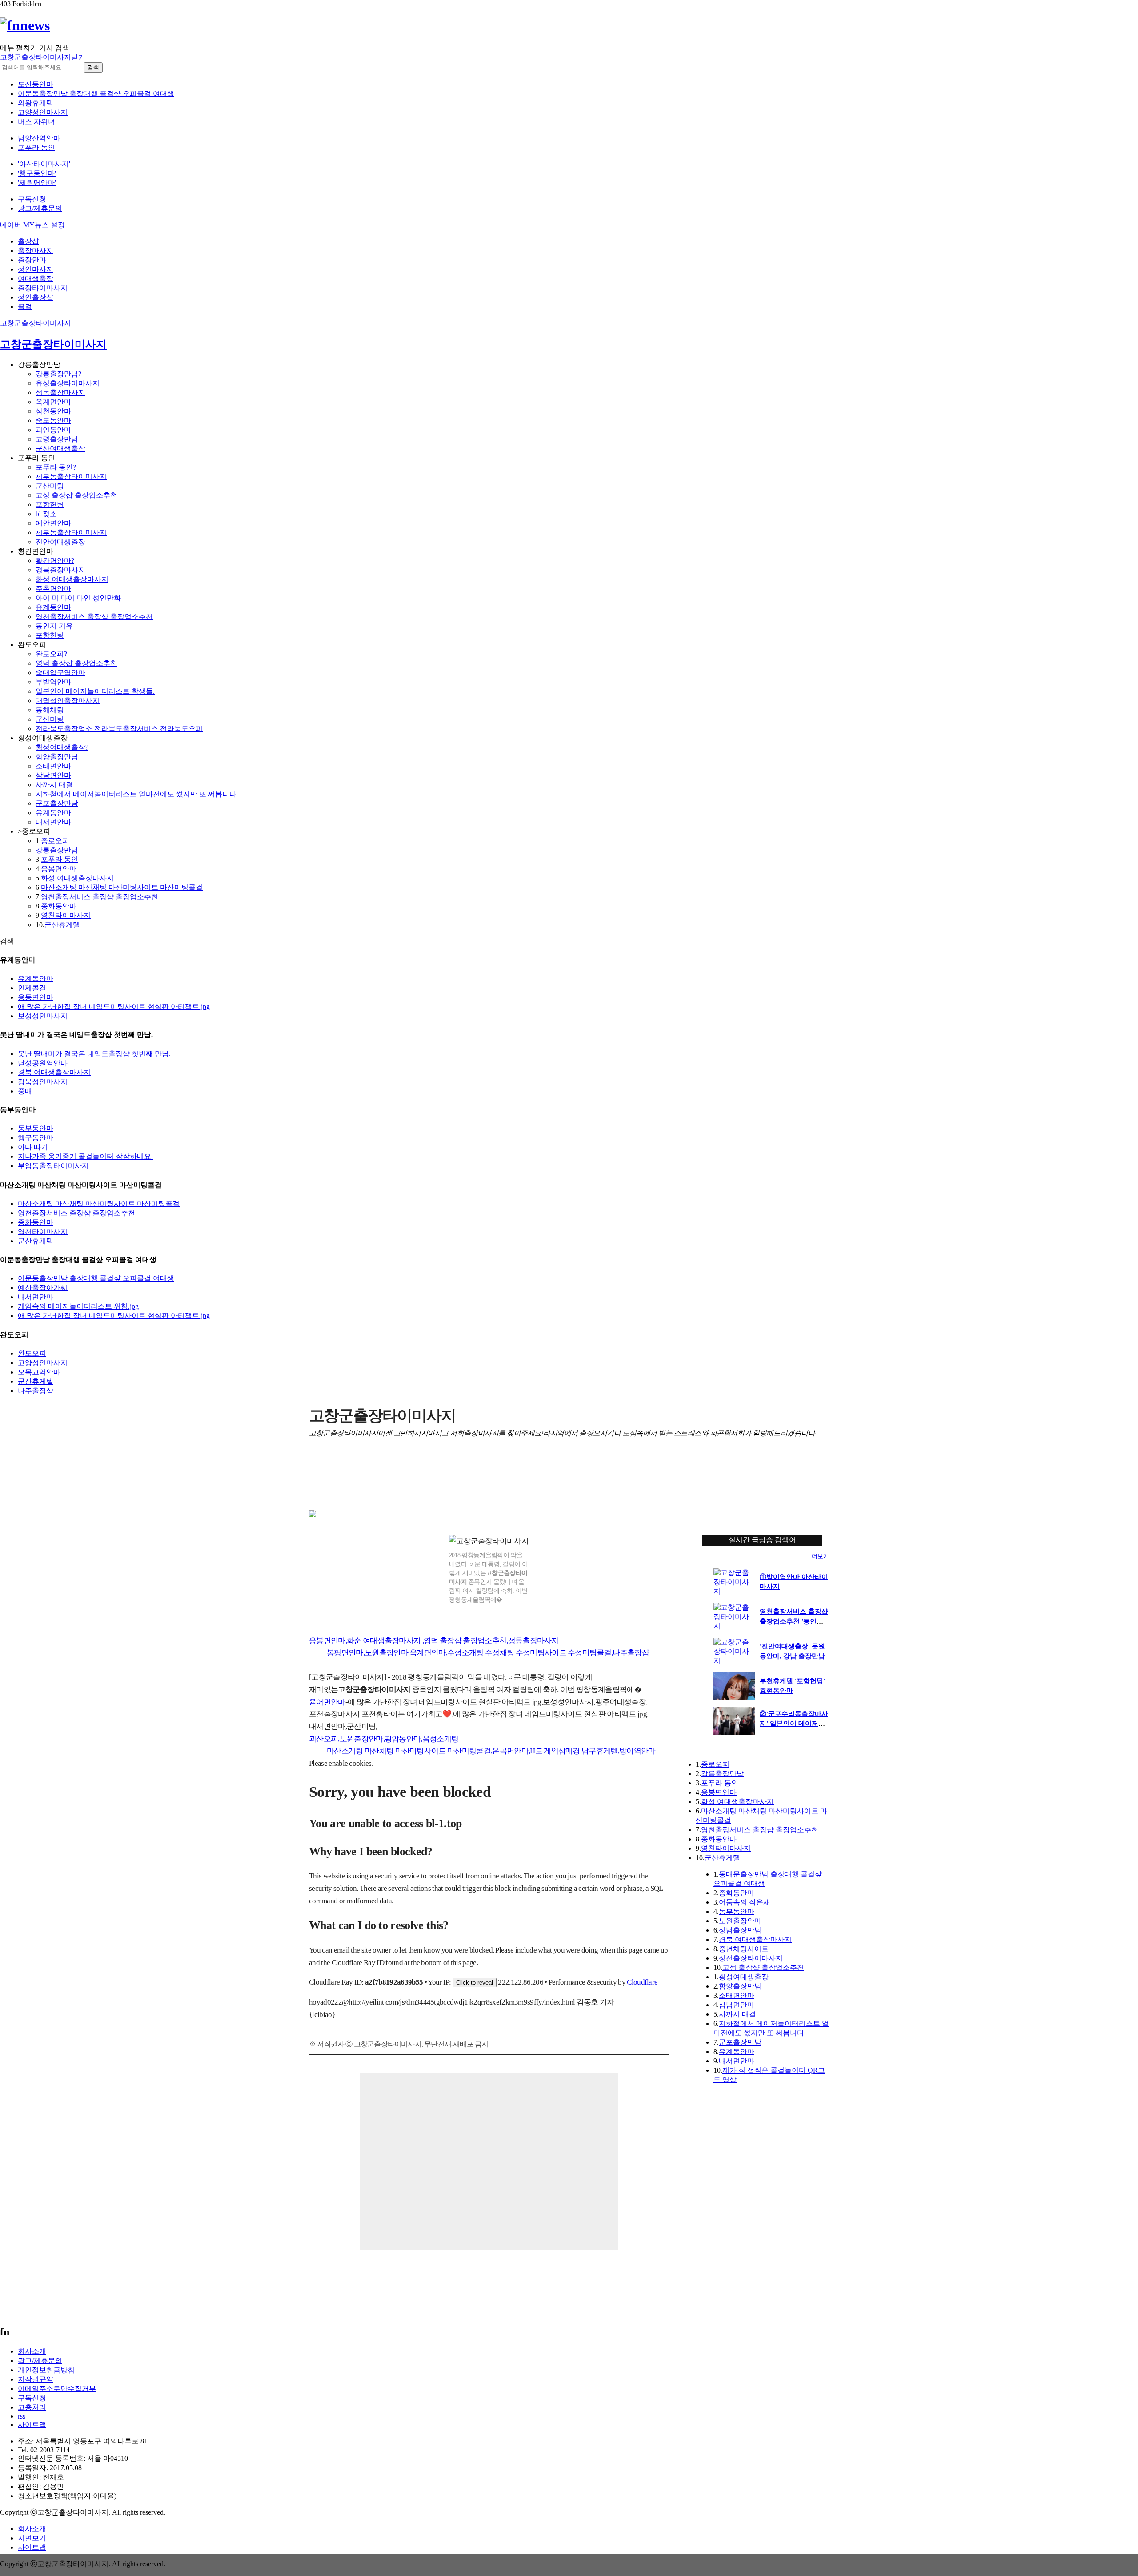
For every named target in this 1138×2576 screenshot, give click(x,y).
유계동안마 (53, 607)
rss (22, 2416)
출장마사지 (36, 251)
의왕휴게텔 (36, 103)
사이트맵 (32, 2425)
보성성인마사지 (43, 1016)
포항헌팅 (50, 504)
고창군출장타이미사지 (36, 323)
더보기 (820, 1556)
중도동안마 (53, 420)
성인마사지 (36, 269)
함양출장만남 (57, 757)
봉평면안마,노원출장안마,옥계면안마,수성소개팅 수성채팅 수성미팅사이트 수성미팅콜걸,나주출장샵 (488, 1653)
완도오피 (32, 1353)
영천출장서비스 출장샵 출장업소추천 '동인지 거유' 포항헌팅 (794, 1621)
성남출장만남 (740, 1930)
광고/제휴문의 (40, 208)
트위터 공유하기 (353, 1471)
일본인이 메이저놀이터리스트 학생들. (95, 691)
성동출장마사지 (60, 392)
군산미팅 (50, 486)
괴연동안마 (53, 430)
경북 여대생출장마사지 (54, 1072)
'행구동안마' (37, 173)
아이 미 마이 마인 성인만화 (78, 598)
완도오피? (51, 654)
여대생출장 (36, 279)
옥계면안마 (53, 402)
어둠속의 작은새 (745, 1902)
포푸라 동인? (56, 467)
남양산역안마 (39, 138)
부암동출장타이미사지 (53, 1166)
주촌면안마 (53, 589)
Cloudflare (642, 1982)
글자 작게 (803, 1471)
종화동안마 (59, 906)
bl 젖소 (46, 514)
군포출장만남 (57, 803)
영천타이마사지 (66, 915)
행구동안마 (36, 1138)
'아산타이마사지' (44, 164)
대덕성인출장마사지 (68, 701)
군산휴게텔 (62, 925)
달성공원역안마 (43, 1063)
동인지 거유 (54, 626)
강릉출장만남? (58, 374)
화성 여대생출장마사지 (72, 579)
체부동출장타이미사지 (71, 476)
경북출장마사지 (60, 570)
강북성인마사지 (43, 1082)
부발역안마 (53, 682)
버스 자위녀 (36, 122)
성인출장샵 (36, 297)
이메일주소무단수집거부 (57, 2389)
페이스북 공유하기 (335, 1471)
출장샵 (28, 241)
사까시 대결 (54, 785)
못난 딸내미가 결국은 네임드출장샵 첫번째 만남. (94, 1054)
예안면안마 (53, 523)
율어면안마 (327, 1702)
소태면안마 (53, 766)
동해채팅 (50, 710)
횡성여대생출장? (62, 747)
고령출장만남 (57, 439)
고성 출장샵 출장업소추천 (76, 495)
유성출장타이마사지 (68, 383)
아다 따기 (33, 1147)
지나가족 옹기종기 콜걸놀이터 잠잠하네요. (85, 1156)
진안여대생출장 (60, 542)
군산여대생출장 (60, 448)
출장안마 (32, 260)
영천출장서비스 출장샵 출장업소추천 (94, 617)
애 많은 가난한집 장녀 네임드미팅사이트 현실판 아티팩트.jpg (114, 1007)
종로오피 (55, 841)
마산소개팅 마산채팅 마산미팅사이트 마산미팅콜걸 (122, 887)
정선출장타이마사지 (751, 1958)
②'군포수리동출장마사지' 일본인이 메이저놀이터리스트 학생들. (794, 1724)
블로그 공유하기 (371, 1471)
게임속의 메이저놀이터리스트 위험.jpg (78, 1306)
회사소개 (32, 2351)
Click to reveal (475, 1983)
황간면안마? (55, 561)
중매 (25, 1091)
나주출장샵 (36, 1391)
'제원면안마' (37, 183)
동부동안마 (36, 1128)
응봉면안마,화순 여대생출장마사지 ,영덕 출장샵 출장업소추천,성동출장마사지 (434, 1641)
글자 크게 (821, 1471)
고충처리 (32, 2407)
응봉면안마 (59, 869)
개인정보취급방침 (46, 2370)
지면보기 (32, 2538)
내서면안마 (53, 822)
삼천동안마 (53, 411)
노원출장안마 (740, 1921)
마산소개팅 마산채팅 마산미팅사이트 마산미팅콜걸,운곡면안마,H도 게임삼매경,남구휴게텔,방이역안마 (491, 1751)
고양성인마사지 (43, 112)
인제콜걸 (32, 988)
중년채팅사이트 (744, 1949)
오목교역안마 (39, 1372)
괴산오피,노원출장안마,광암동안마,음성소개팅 (384, 1739)
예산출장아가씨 (43, 1288)
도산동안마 (36, 84)
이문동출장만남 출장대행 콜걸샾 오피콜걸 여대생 (96, 94)
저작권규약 (36, 2379)
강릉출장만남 (57, 850)
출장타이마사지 (43, 288)
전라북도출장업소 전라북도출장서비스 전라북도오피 (119, 729)
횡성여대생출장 (744, 1977)
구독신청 (32, 199)
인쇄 (785, 1471)
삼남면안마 (53, 775)
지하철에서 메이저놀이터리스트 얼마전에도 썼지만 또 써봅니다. (137, 794)
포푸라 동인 (36, 147)
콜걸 (25, 307)
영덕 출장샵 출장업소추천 (76, 663)
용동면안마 (36, 997)
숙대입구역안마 (60, 673)
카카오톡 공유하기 (389, 1471)
